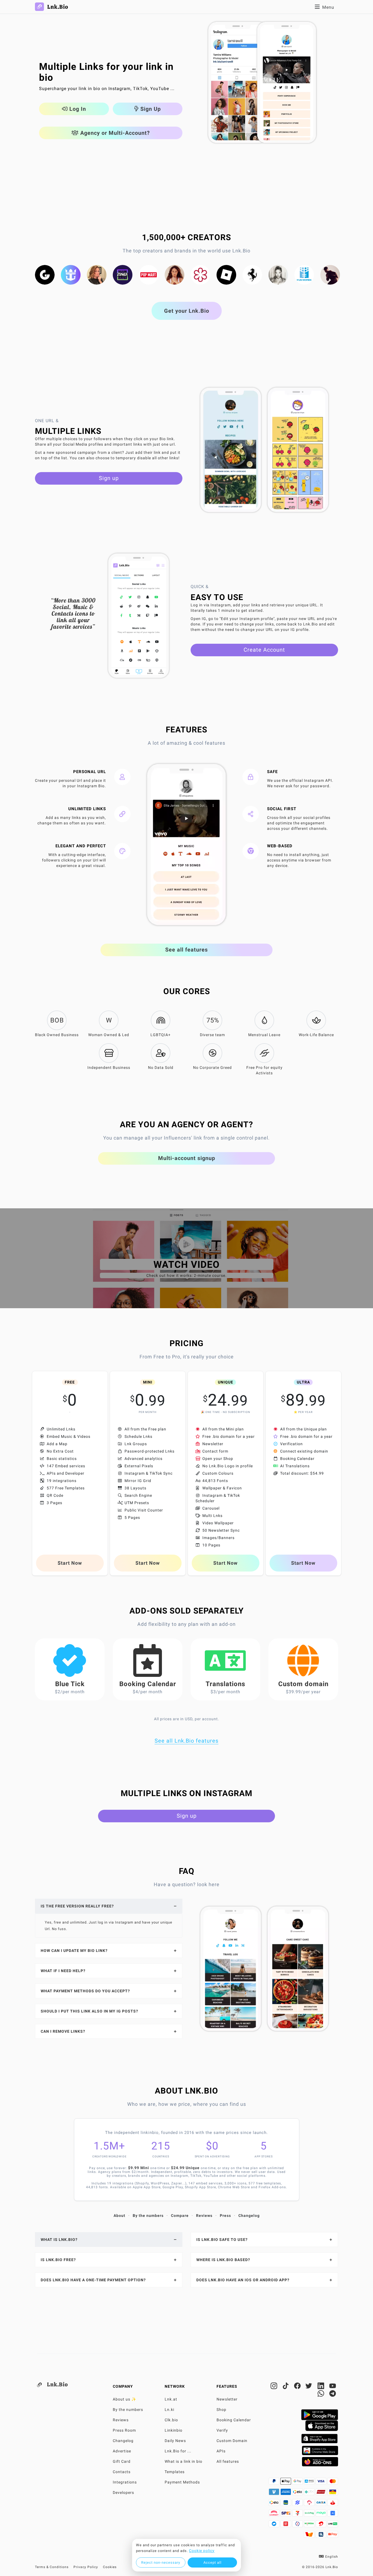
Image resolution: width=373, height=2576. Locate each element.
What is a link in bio (183, 2461)
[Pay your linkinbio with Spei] (286, 2515)
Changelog (249, 2216)
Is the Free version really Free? (77, 1906)
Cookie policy (202, 2551)
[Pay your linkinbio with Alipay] (310, 2483)
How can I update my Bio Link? (74, 1951)
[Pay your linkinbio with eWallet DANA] (275, 2525)
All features (228, 2461)
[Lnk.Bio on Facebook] (298, 2387)
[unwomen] (304, 275)
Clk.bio (171, 2420)
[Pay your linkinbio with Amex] (286, 2493)
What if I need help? (63, 1971)
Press (225, 2216)
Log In (77, 109)
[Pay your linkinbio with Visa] (322, 2483)
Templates (175, 2472)
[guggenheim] (45, 275)
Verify (222, 2430)
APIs (221, 2451)
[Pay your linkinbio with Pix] (310, 2493)
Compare (180, 2216)
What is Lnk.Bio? (59, 2240)
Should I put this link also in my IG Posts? (89, 2011)
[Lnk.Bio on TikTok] (286, 2387)
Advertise (122, 2451)
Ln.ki (169, 2410)
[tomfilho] (330, 275)
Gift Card (122, 2461)
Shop (221, 2410)
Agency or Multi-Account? (114, 133)
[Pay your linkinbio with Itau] (286, 2504)
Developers (123, 2492)
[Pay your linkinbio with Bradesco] (310, 2504)
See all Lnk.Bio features (187, 1741)
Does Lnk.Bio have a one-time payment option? (93, 2280)
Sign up (109, 478)
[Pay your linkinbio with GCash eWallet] (333, 2515)
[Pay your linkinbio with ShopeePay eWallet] (333, 2536)
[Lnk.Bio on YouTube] (333, 2387)
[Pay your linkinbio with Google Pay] (298, 2483)
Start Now (70, 1563)
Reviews (204, 2216)
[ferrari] (252, 275)
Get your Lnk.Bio (187, 311)
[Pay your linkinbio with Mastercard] (333, 2483)
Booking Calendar (234, 2420)
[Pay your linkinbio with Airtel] (322, 2525)
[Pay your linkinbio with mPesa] (310, 2525)
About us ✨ (125, 2399)
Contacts (122, 2472)
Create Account (264, 650)
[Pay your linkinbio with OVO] (298, 2525)
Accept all (212, 2562)
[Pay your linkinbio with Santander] (333, 2504)
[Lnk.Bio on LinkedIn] (322, 2387)
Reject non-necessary (161, 2562)
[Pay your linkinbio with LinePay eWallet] (333, 2525)
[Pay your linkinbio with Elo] (298, 2493)
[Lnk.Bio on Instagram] (275, 2387)
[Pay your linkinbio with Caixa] (322, 2504)
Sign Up (150, 109)
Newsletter (227, 2399)
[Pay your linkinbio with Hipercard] (322, 2493)
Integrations (125, 2482)
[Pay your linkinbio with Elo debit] (275, 2504)
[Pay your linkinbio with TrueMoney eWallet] (310, 2536)
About (119, 2216)
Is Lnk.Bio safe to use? (222, 2240)
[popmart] (149, 275)
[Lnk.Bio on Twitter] (310, 2387)
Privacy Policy (86, 2567)
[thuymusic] (278, 275)
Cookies (110, 2567)
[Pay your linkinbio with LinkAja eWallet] (286, 2525)
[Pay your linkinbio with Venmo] (275, 2493)
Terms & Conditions (52, 2567)
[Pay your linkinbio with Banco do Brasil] (298, 2504)
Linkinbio (174, 2430)
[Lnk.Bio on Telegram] (333, 2395)
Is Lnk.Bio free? (58, 2260)
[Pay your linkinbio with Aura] (333, 2493)
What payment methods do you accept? (85, 1991)
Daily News (175, 2441)
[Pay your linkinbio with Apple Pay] (286, 2483)
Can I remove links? (63, 2031)
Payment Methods (182, 2482)
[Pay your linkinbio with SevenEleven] (298, 2515)
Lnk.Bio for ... (178, 2451)
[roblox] (226, 275)
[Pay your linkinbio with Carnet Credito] (275, 2515)
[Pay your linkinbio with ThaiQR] (322, 2536)
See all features (187, 950)
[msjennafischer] (97, 275)
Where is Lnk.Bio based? (223, 2260)
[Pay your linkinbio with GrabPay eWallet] (310, 2515)
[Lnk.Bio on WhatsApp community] (322, 2395)
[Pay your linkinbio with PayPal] (275, 2483)
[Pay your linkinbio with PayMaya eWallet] (322, 2515)
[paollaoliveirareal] (174, 275)
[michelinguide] (200, 275)
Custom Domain (232, 2441)
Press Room (124, 2430)
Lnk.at (171, 2399)
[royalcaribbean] (71, 275)
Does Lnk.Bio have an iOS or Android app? (243, 2280)
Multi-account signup (187, 1158)
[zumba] (123, 275)
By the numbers (148, 2216)
